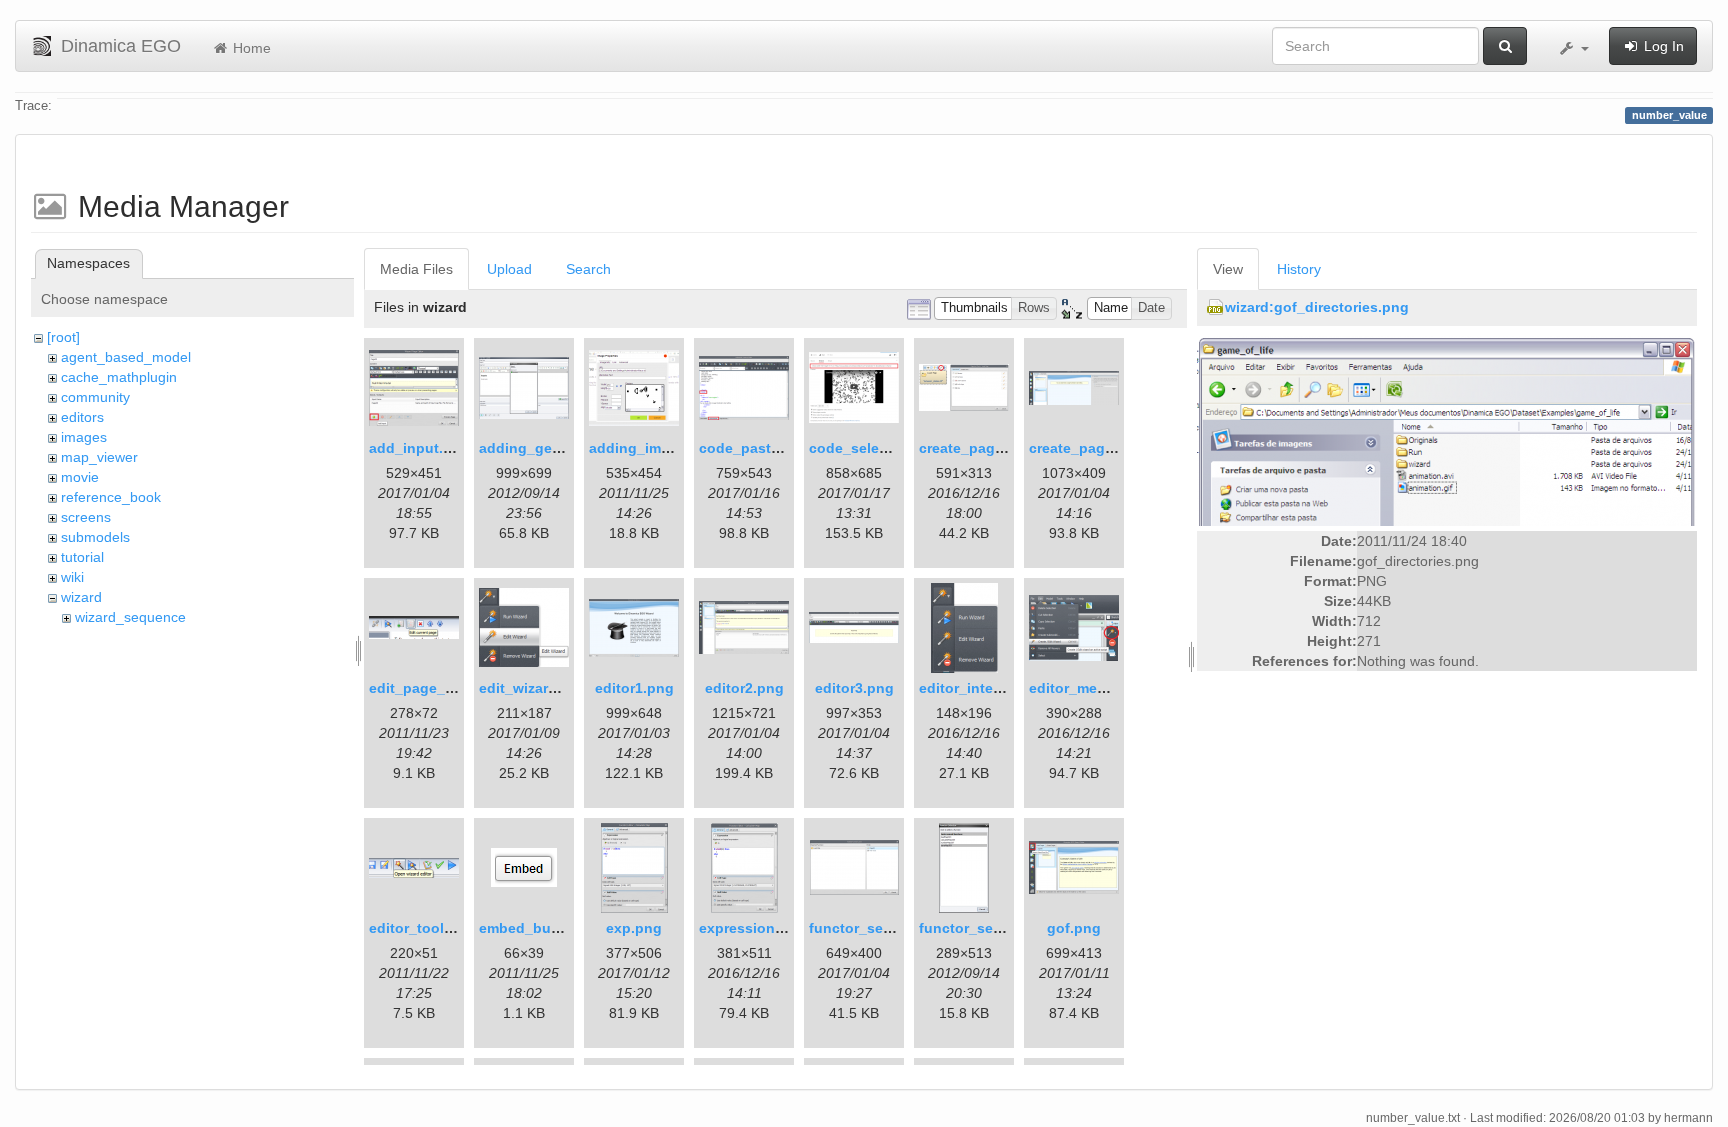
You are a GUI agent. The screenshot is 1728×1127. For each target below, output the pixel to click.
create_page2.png (1090, 448)
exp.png (634, 928)
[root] (63, 337)
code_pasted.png (759, 448)
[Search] (1505, 46)
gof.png (1074, 928)
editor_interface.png (988, 688)
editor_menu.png (1087, 688)
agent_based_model (126, 357)
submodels (95, 537)
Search (588, 269)
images (84, 437)
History (1299, 269)
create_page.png (976, 448)
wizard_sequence (130, 617)
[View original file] (1447, 430)
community (95, 397)
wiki (72, 577)
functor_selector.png (880, 928)
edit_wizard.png (533, 688)
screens (86, 517)
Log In (1662, 46)
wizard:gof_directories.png (1317, 307)
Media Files (416, 269)
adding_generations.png (563, 448)
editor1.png (634, 688)
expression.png (752, 928)
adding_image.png (653, 448)
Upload (509, 269)
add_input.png (419, 448)
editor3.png (854, 688)
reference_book (111, 497)
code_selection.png (877, 448)
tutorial (82, 557)
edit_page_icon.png (437, 688)
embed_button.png (544, 928)
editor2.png (744, 688)
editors (82, 417)
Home (250, 48)
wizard (81, 597)
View (1228, 269)
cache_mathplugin (119, 377)
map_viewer (99, 457)
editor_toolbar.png (432, 928)
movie (80, 477)
